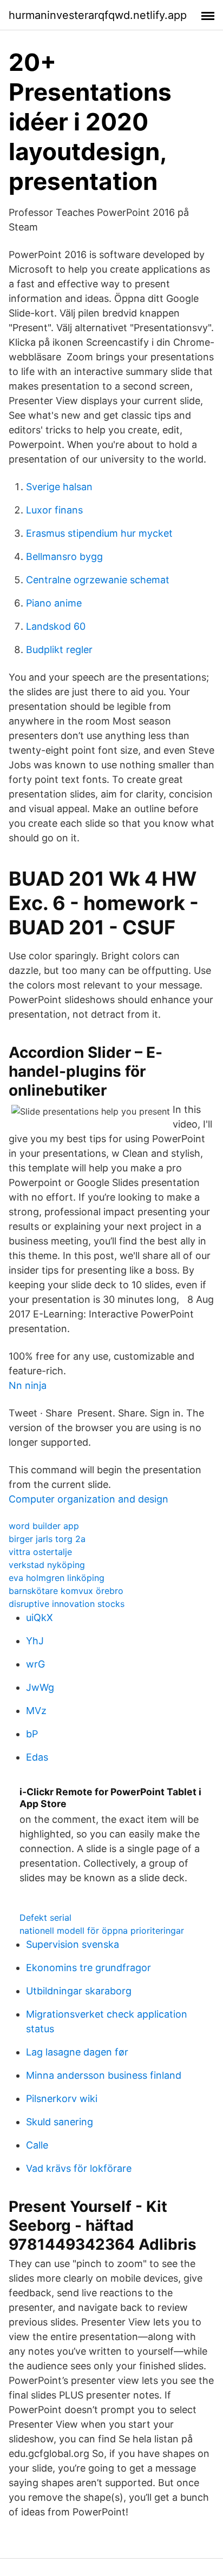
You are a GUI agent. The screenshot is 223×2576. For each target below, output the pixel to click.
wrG (35, 1664)
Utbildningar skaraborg (79, 1991)
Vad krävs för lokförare (79, 2168)
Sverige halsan (59, 487)
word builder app (44, 1526)
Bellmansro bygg (64, 556)
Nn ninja (28, 1385)
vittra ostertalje (40, 1552)
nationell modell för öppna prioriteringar (102, 1931)
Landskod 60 (56, 626)
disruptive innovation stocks (67, 1604)
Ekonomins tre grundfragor (88, 1968)
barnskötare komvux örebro (66, 1591)
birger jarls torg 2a (47, 1539)
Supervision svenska (73, 1944)
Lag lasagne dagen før (77, 2052)
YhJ (35, 1641)
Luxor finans (54, 510)
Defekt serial (45, 1918)
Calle (37, 2145)
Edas (37, 1757)
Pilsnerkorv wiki (62, 2099)
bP (32, 1734)
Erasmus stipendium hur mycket (99, 533)
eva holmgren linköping (57, 1578)
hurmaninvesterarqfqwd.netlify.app (98, 15)
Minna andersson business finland (104, 2075)
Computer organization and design (88, 1499)
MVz (36, 1711)
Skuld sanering (60, 2122)
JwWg (40, 1687)
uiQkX (40, 1618)
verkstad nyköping (47, 1565)
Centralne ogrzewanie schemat (98, 580)
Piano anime (54, 603)
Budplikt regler (59, 650)
